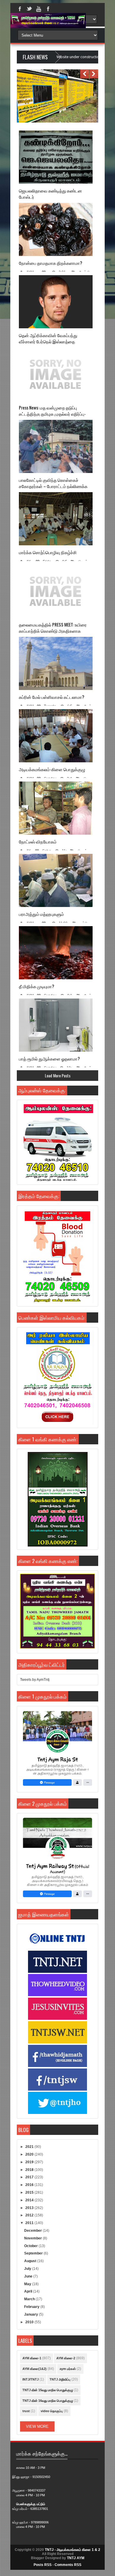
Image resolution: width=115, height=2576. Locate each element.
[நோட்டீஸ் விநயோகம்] (56, 808)
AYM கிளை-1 (32, 2358)
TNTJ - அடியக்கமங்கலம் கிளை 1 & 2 (73, 2550)
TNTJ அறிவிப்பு (60, 2379)
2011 (30, 2223)
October (31, 2246)
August (31, 2261)
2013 (30, 2208)
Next (94, 74)
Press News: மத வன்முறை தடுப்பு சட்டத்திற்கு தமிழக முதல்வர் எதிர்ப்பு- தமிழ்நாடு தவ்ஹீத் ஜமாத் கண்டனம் (52, 414)
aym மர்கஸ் (68, 2369)
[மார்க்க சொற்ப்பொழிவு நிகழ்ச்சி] (56, 519)
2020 (30, 2154)
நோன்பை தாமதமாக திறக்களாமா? (51, 263)
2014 (30, 2200)
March (30, 2299)
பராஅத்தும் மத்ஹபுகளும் (41, 914)
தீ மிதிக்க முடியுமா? (37, 986)
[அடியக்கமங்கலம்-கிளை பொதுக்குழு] (56, 736)
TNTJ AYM (76, 2558)
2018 (30, 2170)
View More (37, 2426)
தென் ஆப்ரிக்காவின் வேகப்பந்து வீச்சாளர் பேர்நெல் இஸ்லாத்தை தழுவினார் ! (48, 341)
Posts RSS (43, 2565)
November (33, 2238)
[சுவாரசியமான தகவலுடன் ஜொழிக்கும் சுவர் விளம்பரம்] (56, 121)
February (32, 2307)
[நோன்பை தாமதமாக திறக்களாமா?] (56, 229)
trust (26, 2411)
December (33, 2231)
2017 (30, 2177)
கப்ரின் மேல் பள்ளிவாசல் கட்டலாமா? (52, 697)
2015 (30, 2192)
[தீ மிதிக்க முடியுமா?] (56, 953)
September (34, 2253)
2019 (30, 2162)
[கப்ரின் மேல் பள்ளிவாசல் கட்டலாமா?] (56, 663)
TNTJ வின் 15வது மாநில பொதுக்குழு (48, 2390)
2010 (30, 2322)
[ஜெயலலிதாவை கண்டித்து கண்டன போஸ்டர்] (56, 157)
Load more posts (58, 1075)
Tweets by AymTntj (35, 1680)
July (28, 2269)
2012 (30, 2215)
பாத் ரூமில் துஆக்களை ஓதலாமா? (49, 1059)
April (29, 2291)
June (29, 2276)
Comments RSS (68, 2565)
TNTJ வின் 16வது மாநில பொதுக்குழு (48, 2401)
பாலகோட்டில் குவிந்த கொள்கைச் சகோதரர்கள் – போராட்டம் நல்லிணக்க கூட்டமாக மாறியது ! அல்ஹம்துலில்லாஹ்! (56, 486)
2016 (30, 2185)
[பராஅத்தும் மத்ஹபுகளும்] (56, 880)
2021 (30, 2147)
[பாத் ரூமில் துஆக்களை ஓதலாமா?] (56, 1025)
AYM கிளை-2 (66, 2358)
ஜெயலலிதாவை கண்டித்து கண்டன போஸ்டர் (50, 194)
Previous (85, 74)
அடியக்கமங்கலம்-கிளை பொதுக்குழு (52, 769)
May (28, 2284)
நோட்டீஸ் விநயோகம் (38, 842)
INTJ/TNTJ (31, 2379)
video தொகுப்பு (52, 2411)
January (32, 2314)
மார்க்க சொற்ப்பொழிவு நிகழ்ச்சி (48, 552)
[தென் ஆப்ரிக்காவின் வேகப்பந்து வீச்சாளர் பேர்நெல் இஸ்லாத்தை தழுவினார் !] (56, 302)
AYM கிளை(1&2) (34, 2369)
